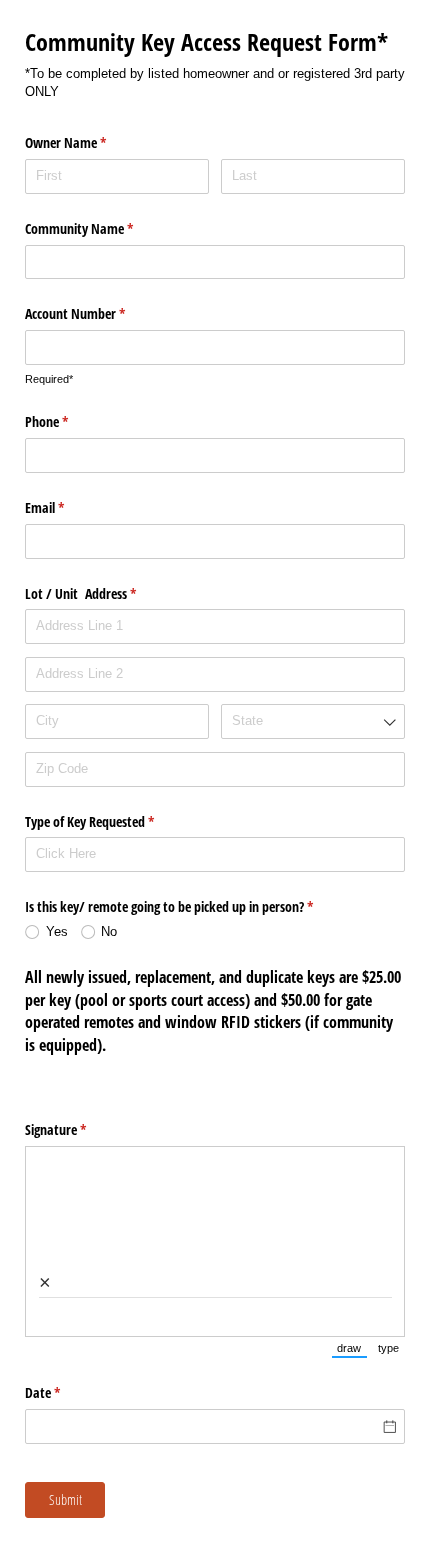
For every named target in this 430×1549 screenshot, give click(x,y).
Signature (79, 1129)
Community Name (102, 228)
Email (68, 507)
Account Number (98, 313)
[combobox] (313, 721)
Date (66, 1392)
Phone (70, 421)
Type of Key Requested (113, 821)
